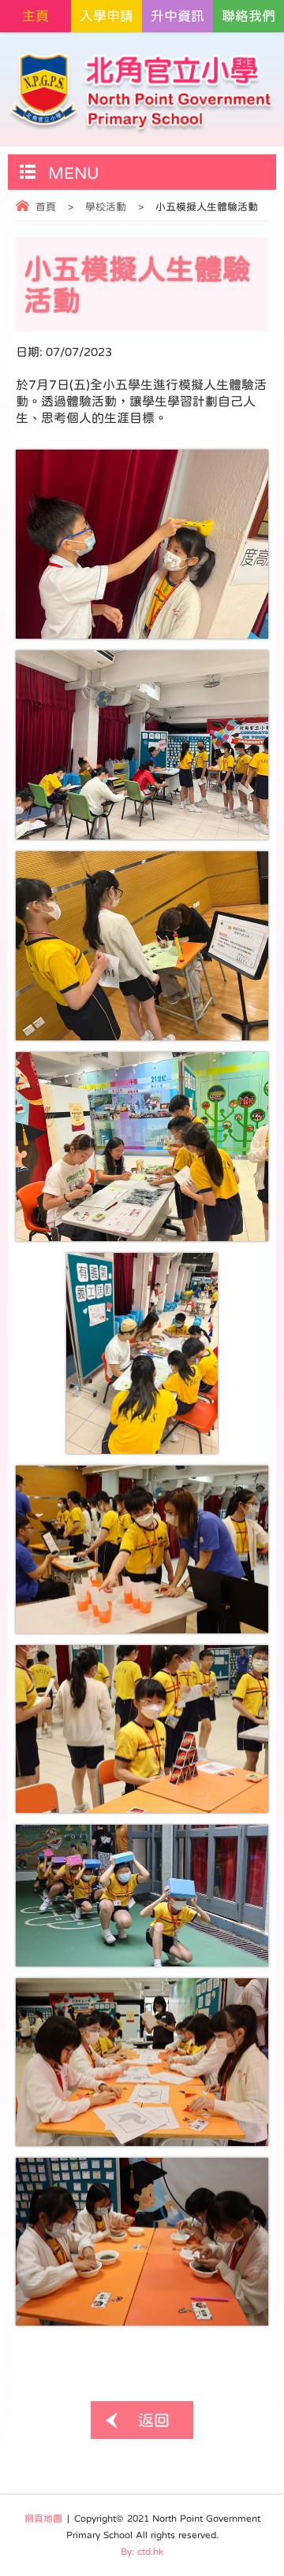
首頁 (46, 207)
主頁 (35, 16)
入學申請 (106, 16)
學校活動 (106, 207)
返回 (154, 2420)
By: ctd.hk (142, 2552)
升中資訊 (177, 16)
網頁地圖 (43, 2519)
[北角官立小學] (142, 93)
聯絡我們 (248, 16)
